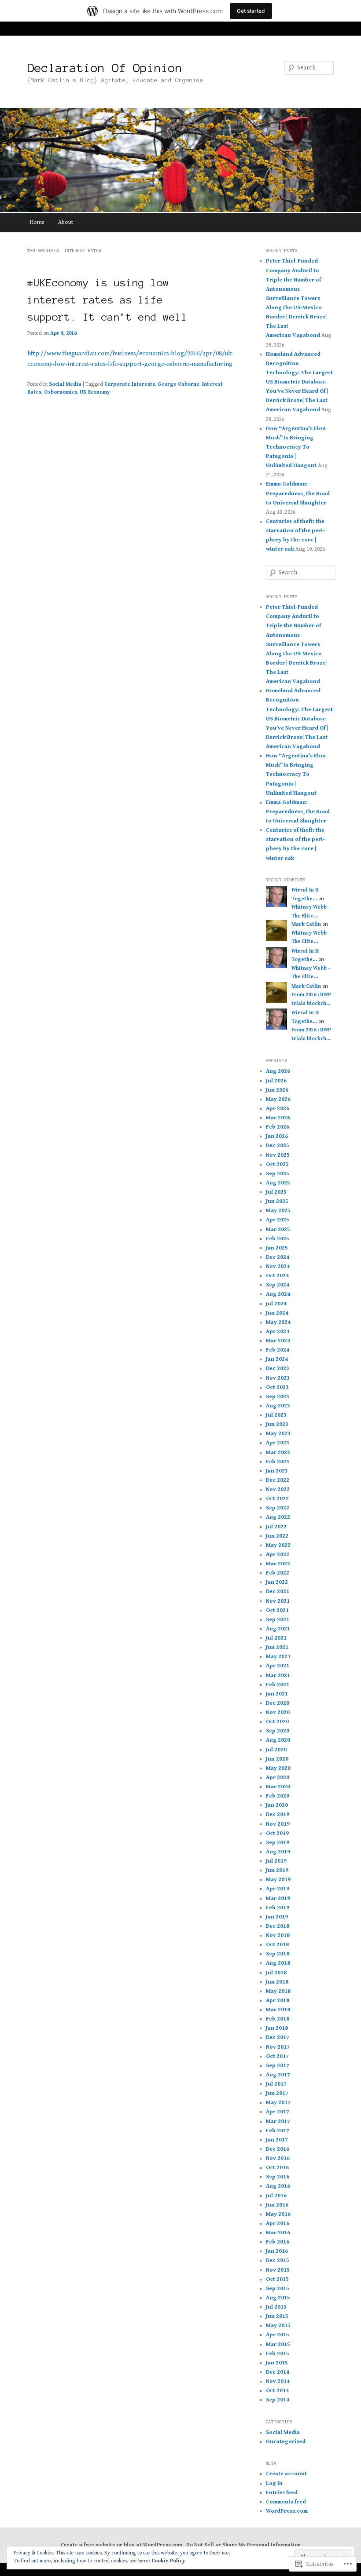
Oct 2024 (277, 1276)
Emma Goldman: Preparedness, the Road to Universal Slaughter (298, 493)
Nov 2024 (278, 1266)
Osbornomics (61, 392)
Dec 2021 (278, 1591)
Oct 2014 (277, 2391)
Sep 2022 (278, 1508)
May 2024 (278, 1322)
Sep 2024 (278, 1285)
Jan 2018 (277, 2028)
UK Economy (95, 392)
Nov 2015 (278, 2270)
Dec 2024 (278, 1257)
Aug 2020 (278, 1740)
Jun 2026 (277, 1090)
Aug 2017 (278, 2075)
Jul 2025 (276, 1192)
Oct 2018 (277, 1945)
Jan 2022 (277, 1582)
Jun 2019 (277, 1870)
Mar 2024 (278, 1341)
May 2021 (278, 1657)
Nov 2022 (278, 1489)
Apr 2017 (278, 2112)
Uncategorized (286, 2442)
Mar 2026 (278, 1118)
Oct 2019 (277, 1833)
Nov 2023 (278, 1378)
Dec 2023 (278, 1368)
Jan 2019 (277, 1917)
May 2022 (278, 1545)
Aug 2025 (278, 1183)
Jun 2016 (277, 2205)
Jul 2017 (276, 2084)
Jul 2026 (276, 1081)
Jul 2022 (276, 1527)
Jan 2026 (277, 1136)
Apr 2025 (278, 1220)
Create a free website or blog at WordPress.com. (122, 2545)
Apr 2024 (278, 1332)
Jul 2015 (276, 2307)
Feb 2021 (278, 1685)
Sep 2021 (278, 1620)
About (66, 222)
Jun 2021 (277, 1647)
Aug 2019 (278, 1852)
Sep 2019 (278, 1843)
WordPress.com (287, 2511)
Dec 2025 (278, 1145)
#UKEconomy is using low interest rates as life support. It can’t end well (107, 300)
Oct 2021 (277, 1610)
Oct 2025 (277, 1164)
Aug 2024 (278, 1294)
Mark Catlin (306, 924)
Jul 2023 (276, 1415)
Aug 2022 (278, 1517)
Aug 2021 (278, 1629)
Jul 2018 (276, 1973)
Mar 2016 (278, 2233)
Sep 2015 (278, 2289)
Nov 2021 (278, 1601)
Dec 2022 (278, 1480)
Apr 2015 (278, 2335)
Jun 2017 (277, 2093)
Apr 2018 (278, 2001)
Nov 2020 (278, 1712)
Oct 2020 (277, 1722)
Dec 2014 (278, 2372)
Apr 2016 (278, 2223)
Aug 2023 (278, 1406)
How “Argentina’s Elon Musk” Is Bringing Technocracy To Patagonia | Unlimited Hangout (296, 447)
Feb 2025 (278, 1239)
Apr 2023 (278, 1443)
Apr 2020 (278, 1778)
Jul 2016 (276, 2196)
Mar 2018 (278, 2010)
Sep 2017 (278, 2066)
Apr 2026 (278, 1109)
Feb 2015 (278, 2354)
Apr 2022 (278, 1555)
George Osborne (179, 384)
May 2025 (278, 1211)
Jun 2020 (277, 1759)
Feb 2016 (278, 2242)
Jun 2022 (277, 1536)
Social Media (65, 384)
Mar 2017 (278, 2121)
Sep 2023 (278, 1397)
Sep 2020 (278, 1731)
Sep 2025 (278, 1174)
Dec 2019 (278, 1814)
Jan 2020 (277, 1805)
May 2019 (278, 1880)
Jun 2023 (277, 1424)
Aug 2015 (278, 2298)
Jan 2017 (277, 2140)
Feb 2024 (278, 1350)
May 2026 (278, 1099)
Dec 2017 (278, 2037)
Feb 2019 (278, 1908)
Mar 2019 (278, 1898)
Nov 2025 (278, 1155)
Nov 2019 (278, 1824)
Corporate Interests (130, 384)
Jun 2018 (277, 1982)
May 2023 (278, 1434)
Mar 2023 (278, 1452)
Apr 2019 (278, 1889)
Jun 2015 (277, 2316)
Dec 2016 (278, 2149)
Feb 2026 (278, 1127)
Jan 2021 (277, 1694)
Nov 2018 (278, 1935)
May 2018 (278, 1991)
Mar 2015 (278, 2344)
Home (37, 222)
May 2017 (278, 2103)
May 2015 (278, 2326)
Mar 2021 (278, 1675)
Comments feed (286, 2502)
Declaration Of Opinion (105, 68)
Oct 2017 (277, 2056)
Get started (251, 11)
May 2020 (278, 1768)
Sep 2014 (278, 2400)
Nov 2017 (278, 2047)
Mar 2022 (278, 1564)
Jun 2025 (277, 1201)
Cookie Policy (168, 2561)
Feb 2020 (278, 1796)
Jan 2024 (277, 1359)
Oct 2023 (277, 1387)
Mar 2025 (278, 1230)
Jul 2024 (276, 1304)
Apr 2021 (278, 1666)
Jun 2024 (277, 1313)
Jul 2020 (276, 1750)
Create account (286, 2474)
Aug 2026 (278, 1071)
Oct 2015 (277, 2279)
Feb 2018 (278, 2019)
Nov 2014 (278, 2381)
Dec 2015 (278, 2260)
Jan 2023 (277, 1471)
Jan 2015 (277, 2363)
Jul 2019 (276, 1861)
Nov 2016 (278, 2158)
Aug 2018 (278, 1963)
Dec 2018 (278, 1926)
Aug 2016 (278, 2186)
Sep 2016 (278, 2177)
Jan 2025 (277, 1248)
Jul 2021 (276, 1638)
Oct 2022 (277, 1499)
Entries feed (282, 2493)
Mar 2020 (278, 1787)
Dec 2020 (278, 1703)
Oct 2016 (277, 2168)
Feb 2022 (278, 1573)
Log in (274, 2483)
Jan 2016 (277, 2251)
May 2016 (278, 2214)
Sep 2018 (278, 1954)
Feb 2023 (278, 1462)
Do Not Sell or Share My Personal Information (243, 2545)
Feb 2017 (278, 2131)
